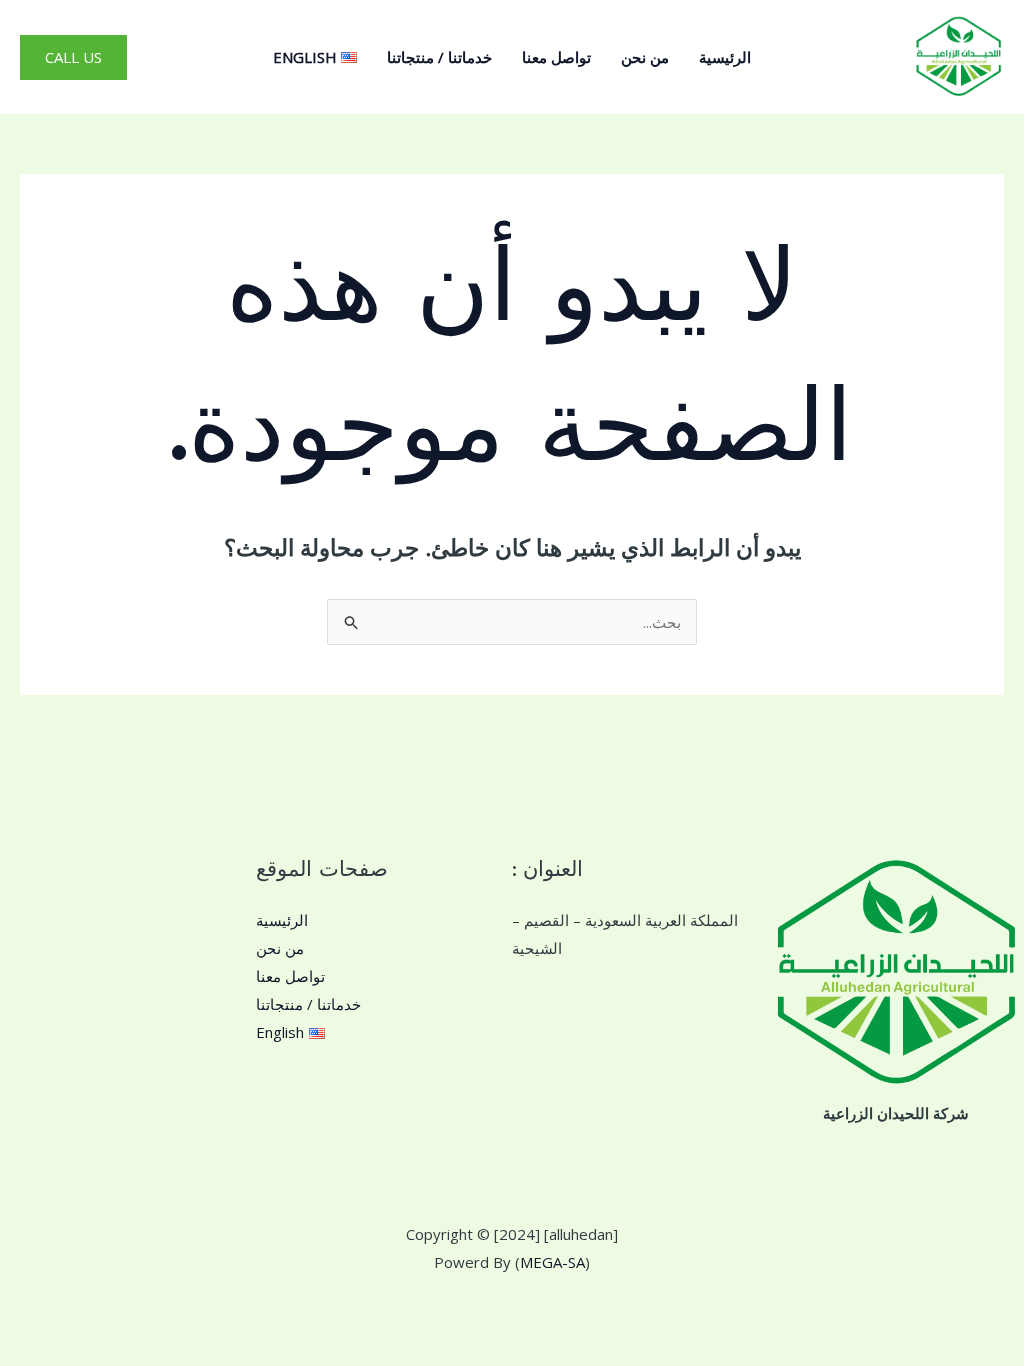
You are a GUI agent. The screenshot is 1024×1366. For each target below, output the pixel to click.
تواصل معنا (556, 57)
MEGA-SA (552, 1262)
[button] (73, 57)
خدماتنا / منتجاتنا (439, 57)
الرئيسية (725, 57)
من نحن (645, 57)
